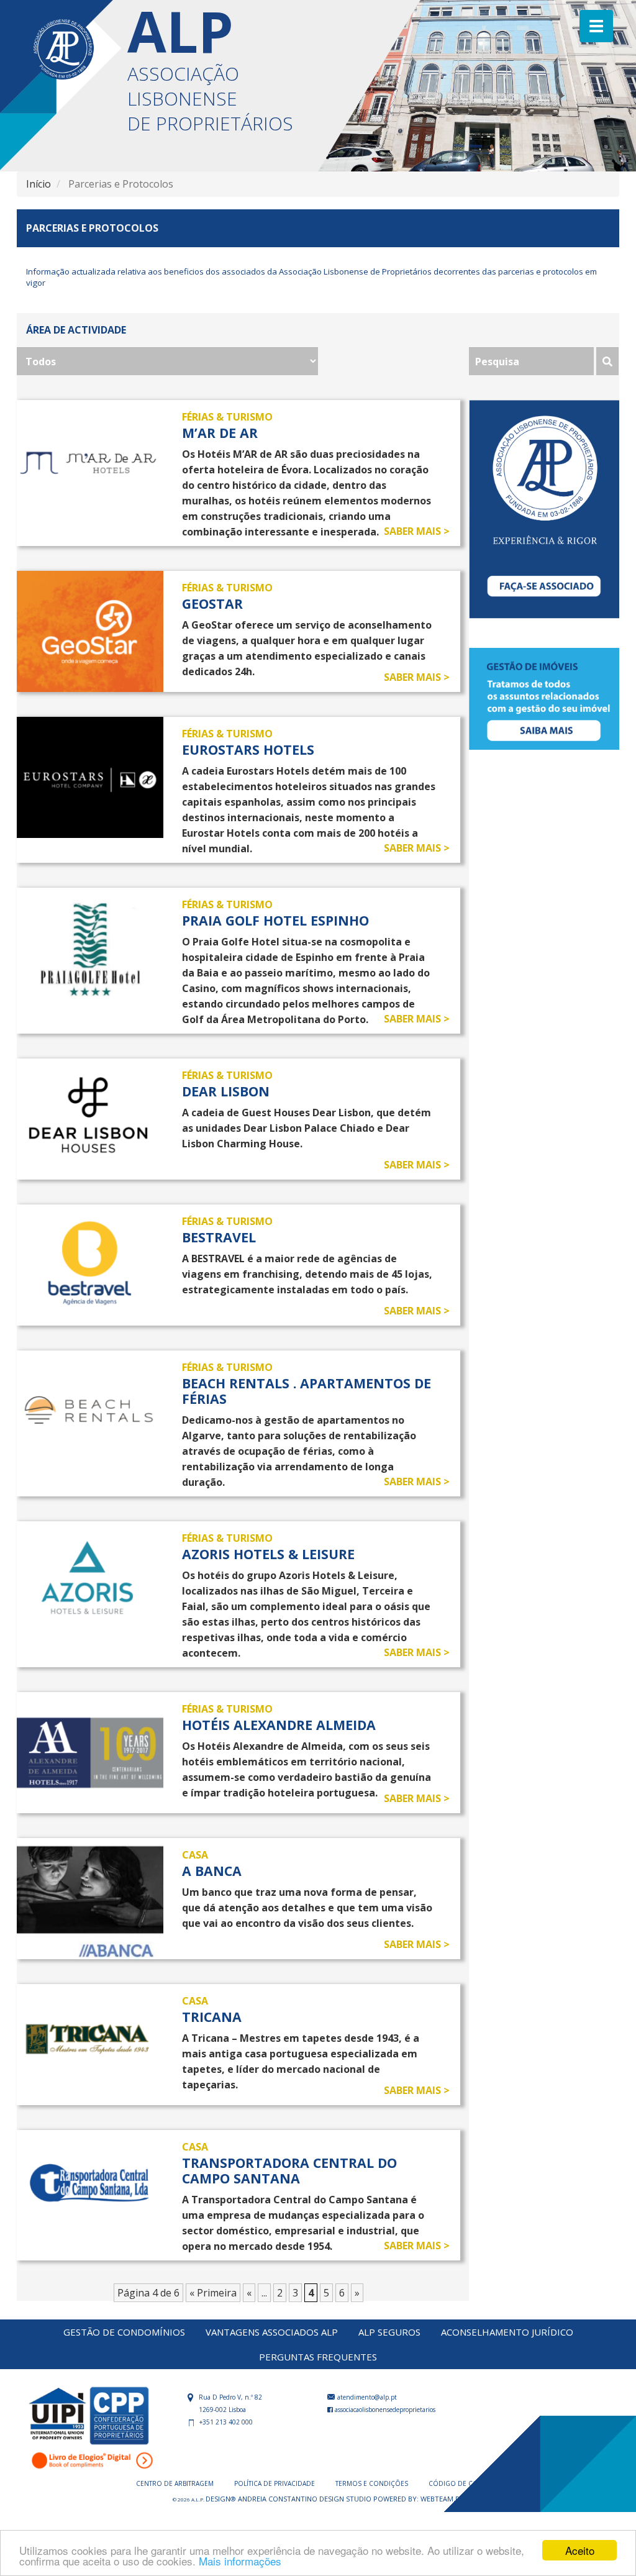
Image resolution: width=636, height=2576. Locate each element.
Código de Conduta (464, 2483)
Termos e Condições (373, 2483)
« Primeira (213, 2293)
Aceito (580, 2550)
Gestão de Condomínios (124, 2332)
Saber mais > (417, 531)
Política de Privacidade (275, 2483)
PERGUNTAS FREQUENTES (318, 2357)
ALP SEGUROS (389, 2332)
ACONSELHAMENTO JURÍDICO (507, 2332)
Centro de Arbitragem (176, 2483)
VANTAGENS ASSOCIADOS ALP (272, 2332)
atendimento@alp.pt (366, 2397)
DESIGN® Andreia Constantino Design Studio (289, 2499)
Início (39, 184)
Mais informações (240, 2561)
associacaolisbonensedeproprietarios (384, 2410)
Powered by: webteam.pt (419, 2499)
